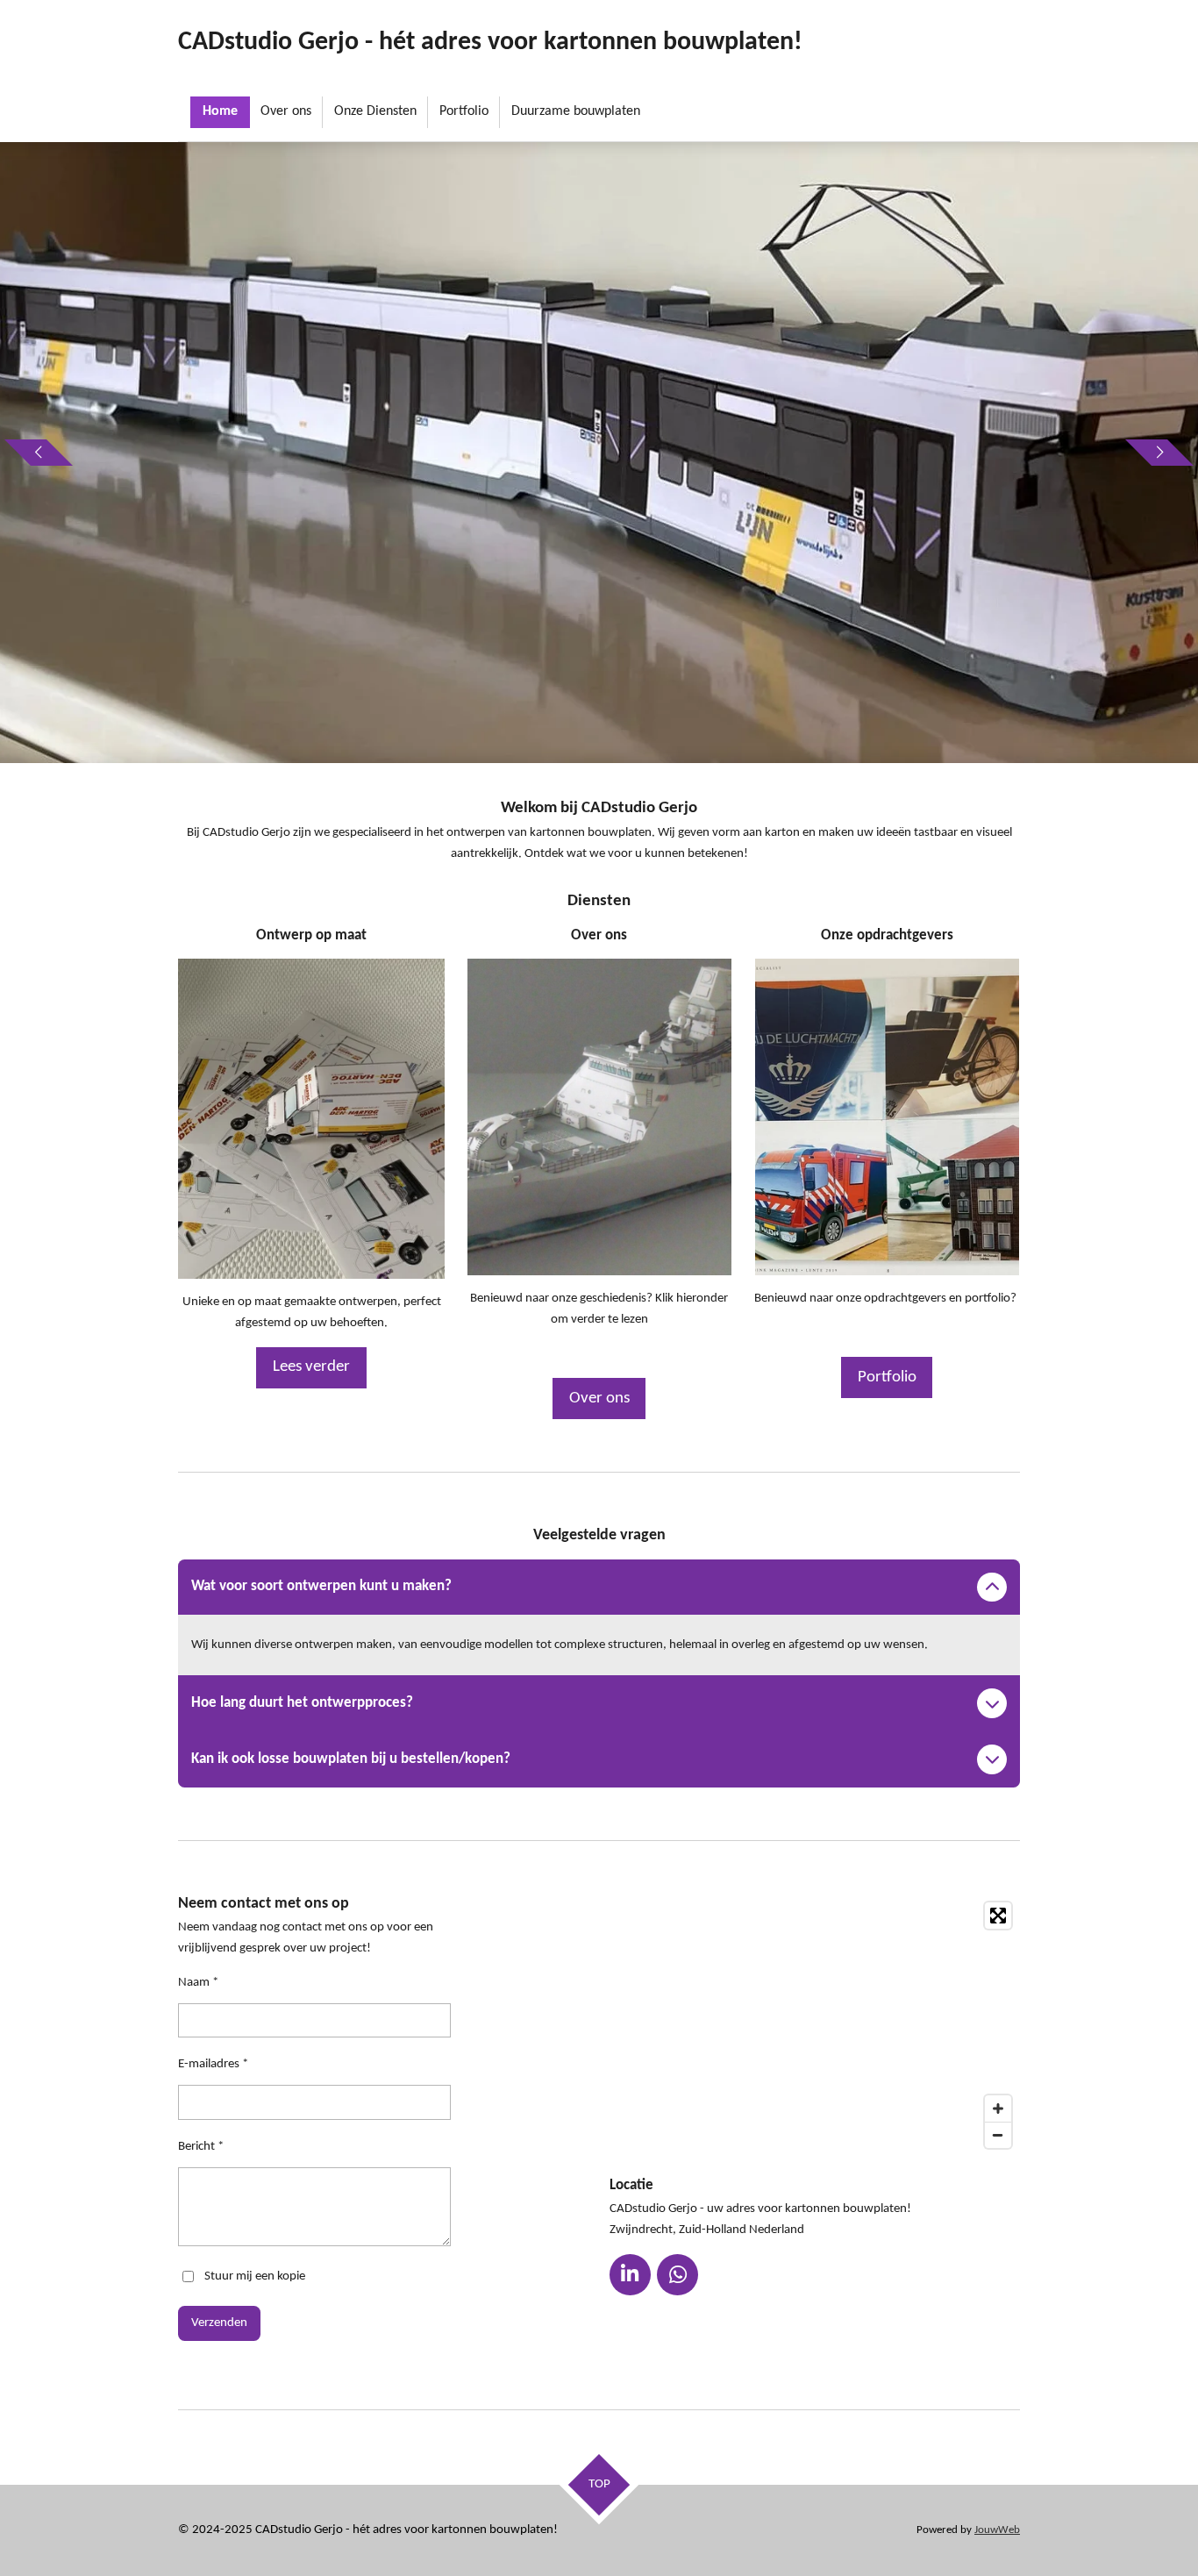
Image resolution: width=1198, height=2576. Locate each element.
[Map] (815, 2025)
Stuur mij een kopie (255, 2276)
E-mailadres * (213, 2064)
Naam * (198, 1983)
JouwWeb (997, 2530)
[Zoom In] (998, 2109)
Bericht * (201, 2147)
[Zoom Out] (998, 2135)
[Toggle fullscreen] (998, 1916)
